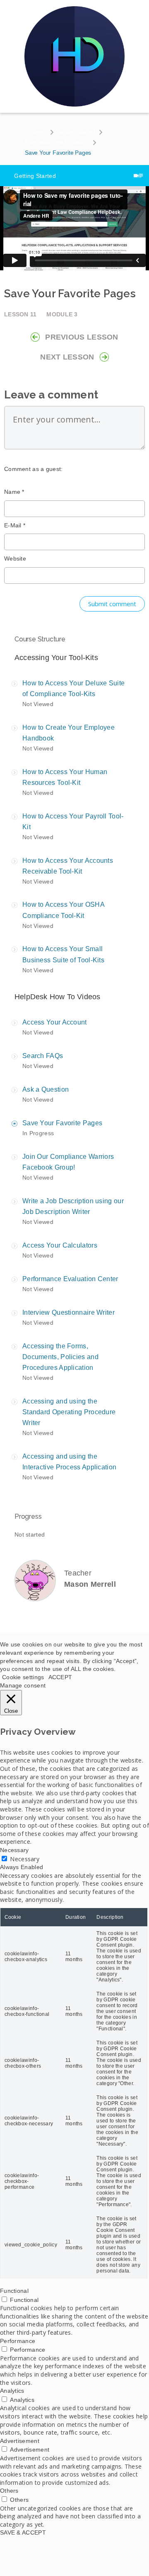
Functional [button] (14, 2291)
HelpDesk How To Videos (57, 142)
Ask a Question (46, 1089)
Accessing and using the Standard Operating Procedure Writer (69, 1412)
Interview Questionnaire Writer (68, 1312)
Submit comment (112, 604)
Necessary (25, 1859)
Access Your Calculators (60, 1245)
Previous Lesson (82, 337)
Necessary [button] (14, 1850)
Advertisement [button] (20, 2441)
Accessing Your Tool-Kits (56, 658)
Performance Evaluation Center (70, 1279)
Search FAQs (43, 1056)
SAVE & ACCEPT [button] (23, 2532)
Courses (36, 132)
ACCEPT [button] (60, 1677)
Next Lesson (67, 357)
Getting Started (76, 132)
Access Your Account (55, 1022)
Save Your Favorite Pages (62, 1123)
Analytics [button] (12, 2391)
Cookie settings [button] (23, 1677)
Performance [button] (18, 2341)
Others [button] (9, 2491)
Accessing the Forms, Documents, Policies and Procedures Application (60, 1357)
